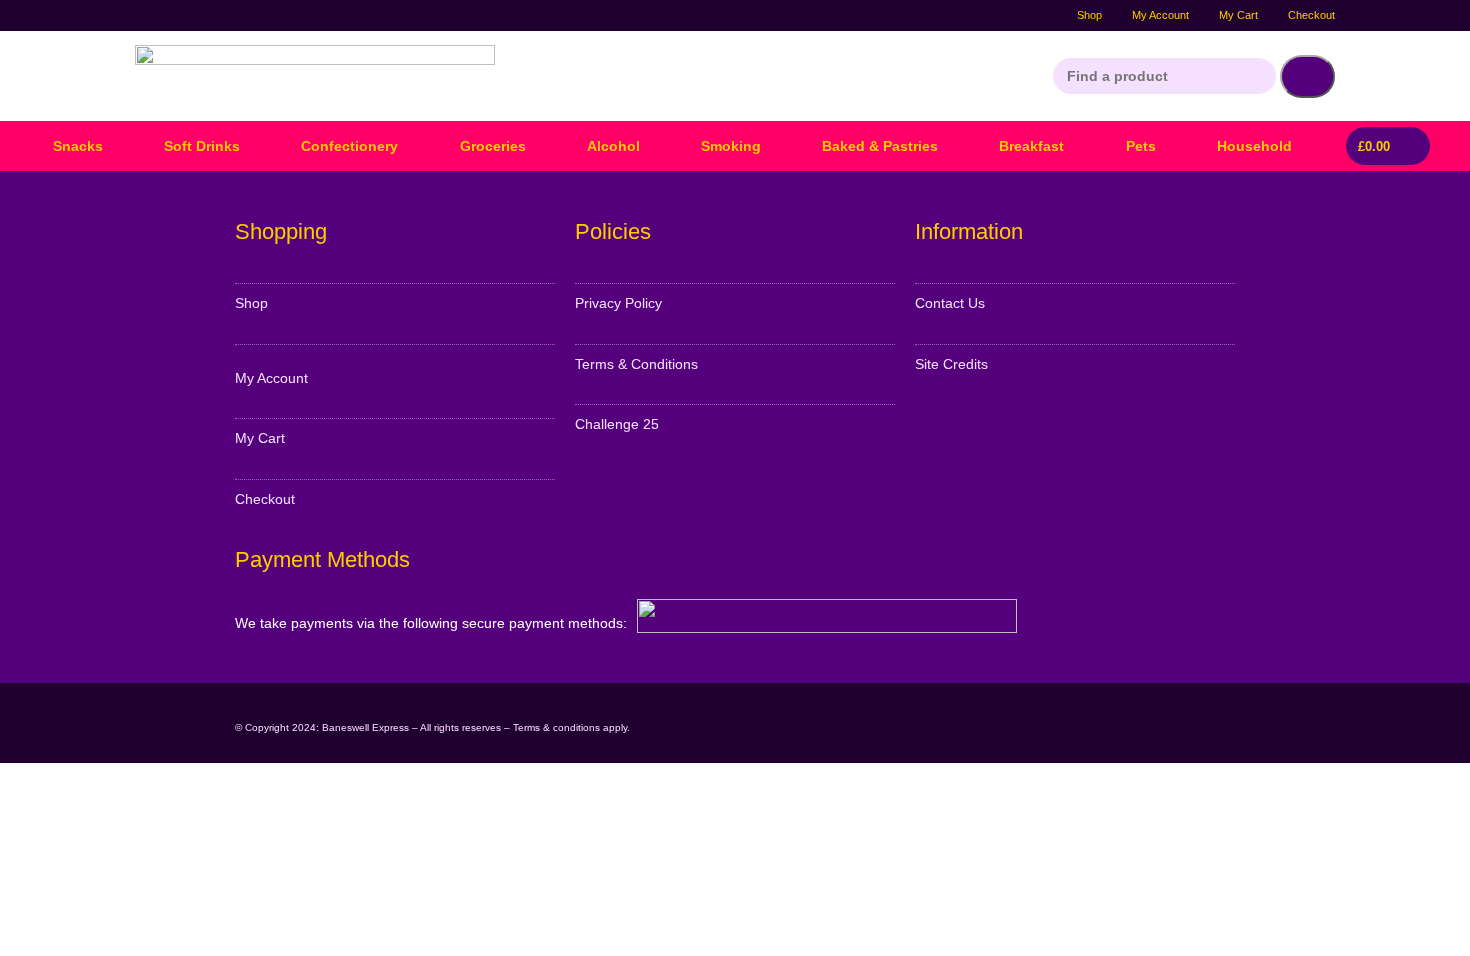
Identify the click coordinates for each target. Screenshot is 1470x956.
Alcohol (613, 146)
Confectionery (349, 146)
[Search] (1307, 76)
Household (1254, 146)
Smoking (731, 146)
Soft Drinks (202, 146)
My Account (1160, 15)
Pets (1141, 146)
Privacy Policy (618, 303)
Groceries (493, 146)
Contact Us (950, 303)
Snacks (78, 146)
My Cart (1238, 15)
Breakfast (1031, 146)
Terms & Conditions (636, 364)
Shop (1089, 15)
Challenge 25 (617, 424)
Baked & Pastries (880, 146)
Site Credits (951, 364)
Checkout (1311, 15)
